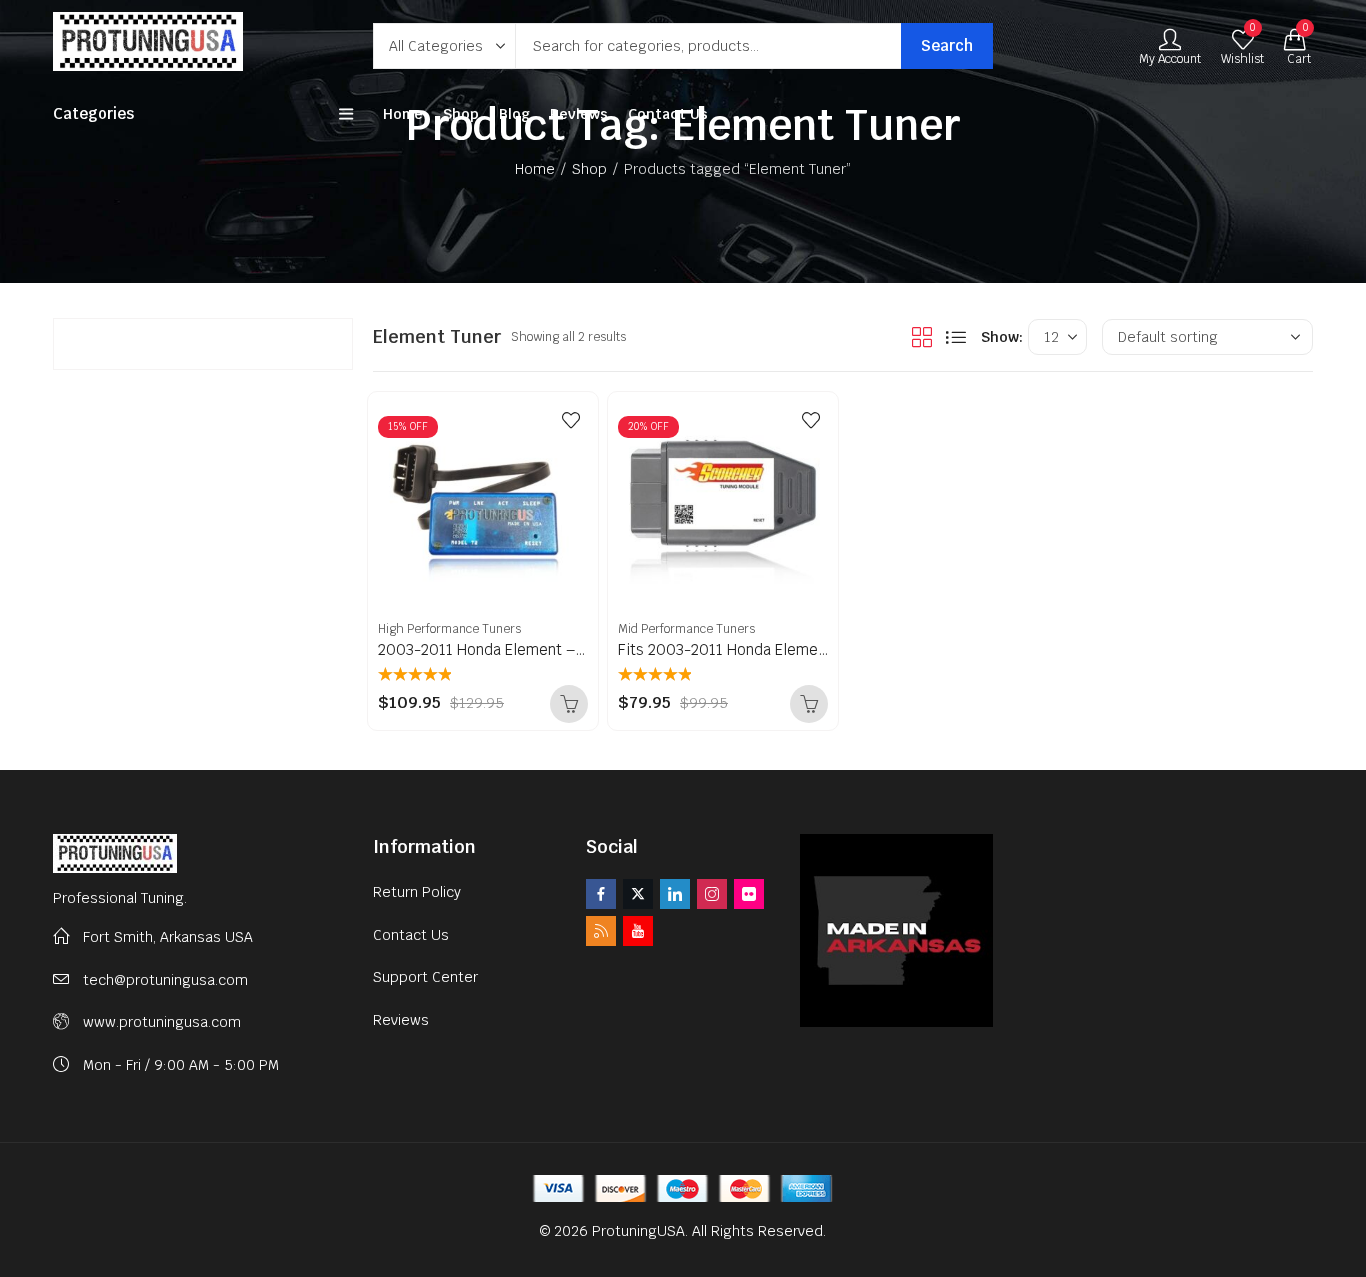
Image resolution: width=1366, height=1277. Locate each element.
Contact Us (411, 935)
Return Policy (417, 892)
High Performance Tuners (449, 629)
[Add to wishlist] (571, 420)
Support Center (425, 977)
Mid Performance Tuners (686, 629)
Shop (589, 169)
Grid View (922, 337)
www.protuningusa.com (162, 1022)
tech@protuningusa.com (165, 980)
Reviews (401, 1020)
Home (535, 169)
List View (956, 337)
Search (947, 45)
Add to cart (569, 704)
